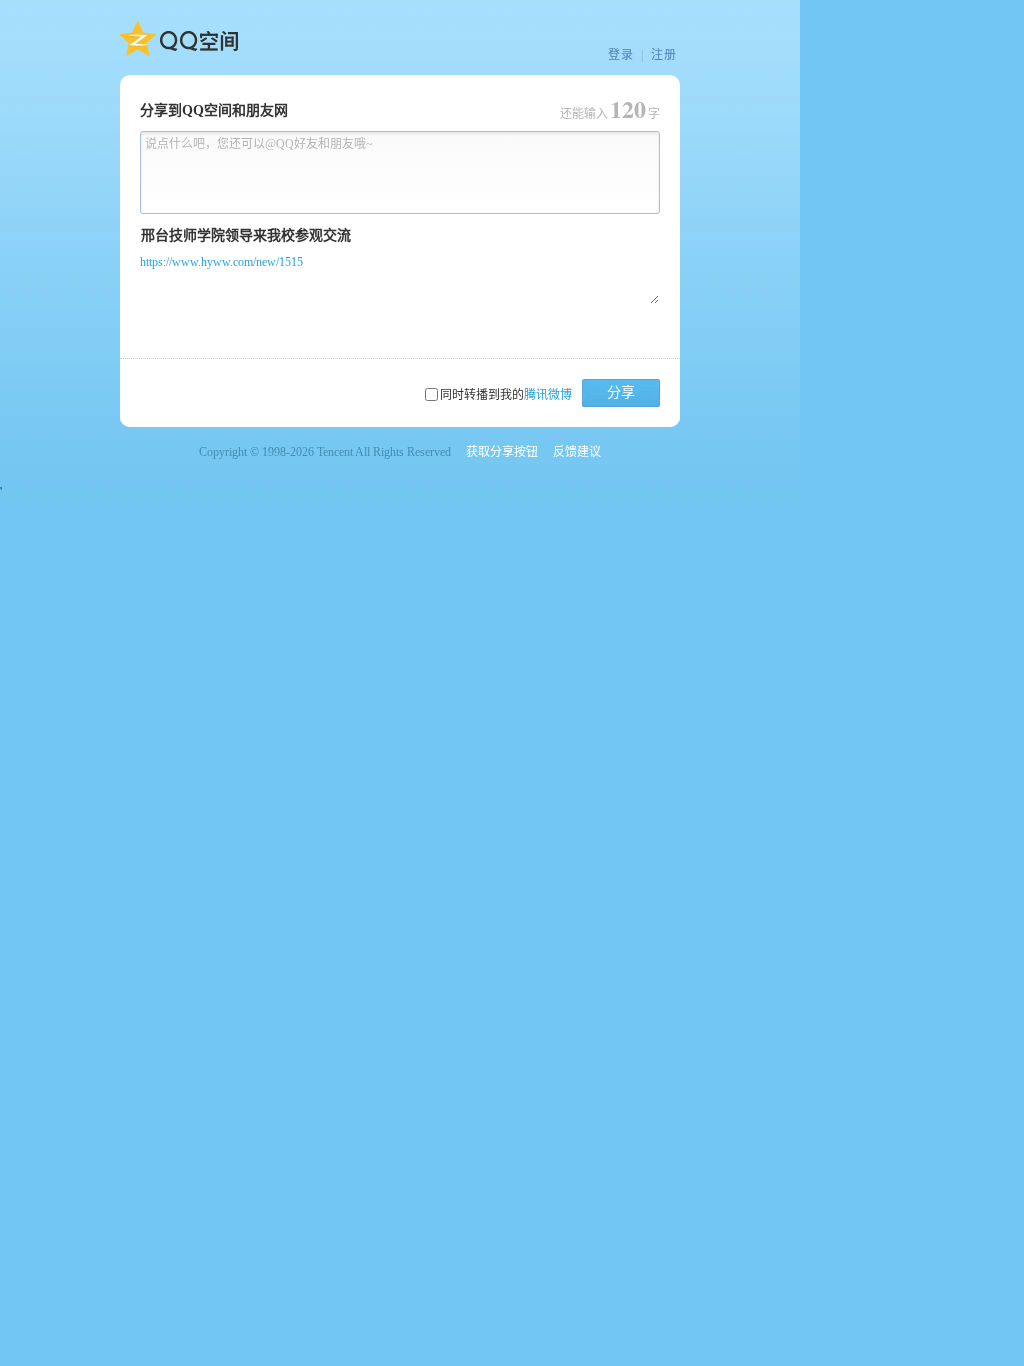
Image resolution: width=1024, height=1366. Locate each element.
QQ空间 (179, 39)
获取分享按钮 (502, 452)
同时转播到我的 (506, 395)
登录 (621, 55)
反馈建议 (577, 452)
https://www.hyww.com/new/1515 (221, 262)
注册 (664, 55)
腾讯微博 (548, 395)
